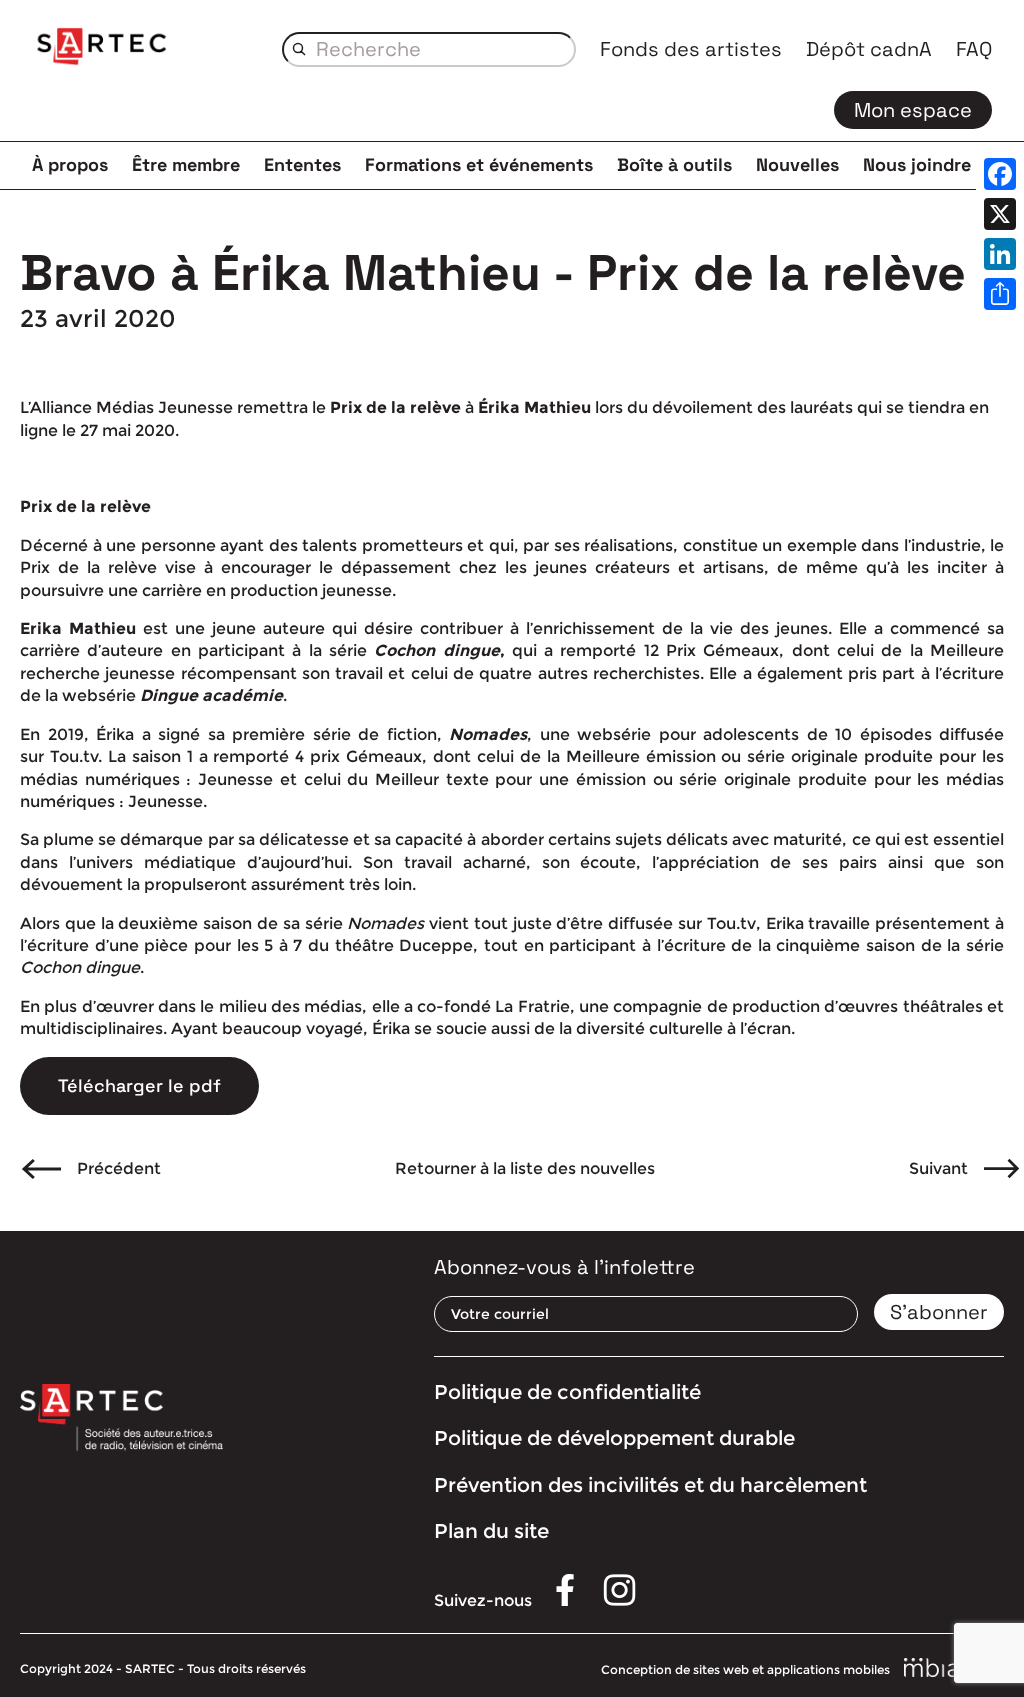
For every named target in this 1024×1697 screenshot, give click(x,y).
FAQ (974, 49)
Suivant (938, 1168)
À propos (70, 164)
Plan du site (491, 1531)
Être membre (186, 164)
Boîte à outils (674, 164)
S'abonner (939, 1312)
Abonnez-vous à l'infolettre (564, 1267)
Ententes (302, 164)
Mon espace (913, 110)
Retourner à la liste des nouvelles (525, 1168)
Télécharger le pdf (139, 1085)
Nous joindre (917, 164)
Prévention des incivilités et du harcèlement (650, 1485)
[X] (1000, 214)
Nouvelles (797, 164)
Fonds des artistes (691, 49)
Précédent (119, 1168)
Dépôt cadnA (869, 49)
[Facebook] (1000, 174)
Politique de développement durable (614, 1438)
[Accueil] (102, 50)
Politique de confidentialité (567, 1392)
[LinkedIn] (1000, 254)
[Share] (1000, 294)
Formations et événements (479, 164)
